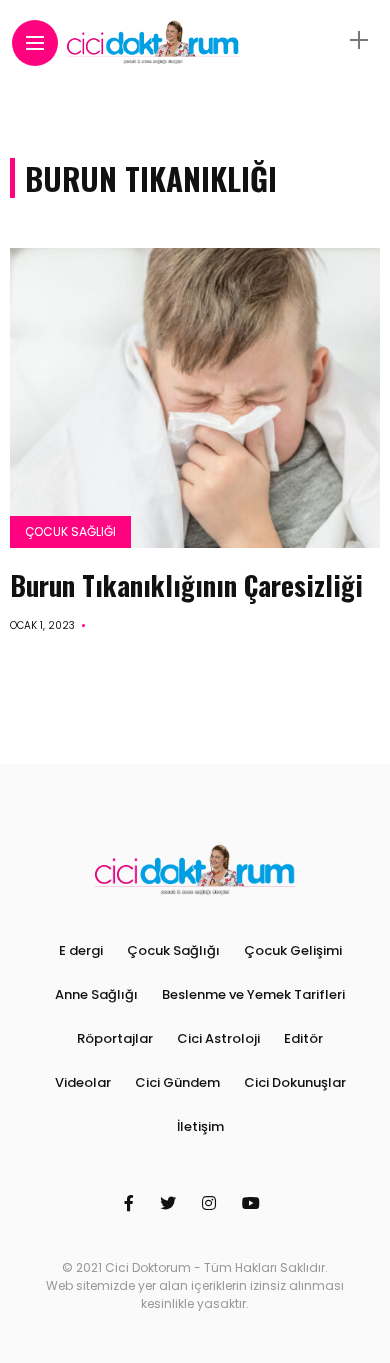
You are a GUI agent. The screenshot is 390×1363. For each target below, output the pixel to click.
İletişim (200, 1126)
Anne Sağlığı (96, 994)
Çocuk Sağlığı (70, 531)
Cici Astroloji (218, 1038)
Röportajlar (115, 1038)
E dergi (81, 950)
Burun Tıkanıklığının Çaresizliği (186, 585)
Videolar (83, 1082)
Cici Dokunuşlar (295, 1082)
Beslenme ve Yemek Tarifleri (253, 994)
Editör (303, 1038)
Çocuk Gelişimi (293, 950)
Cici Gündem (177, 1082)
